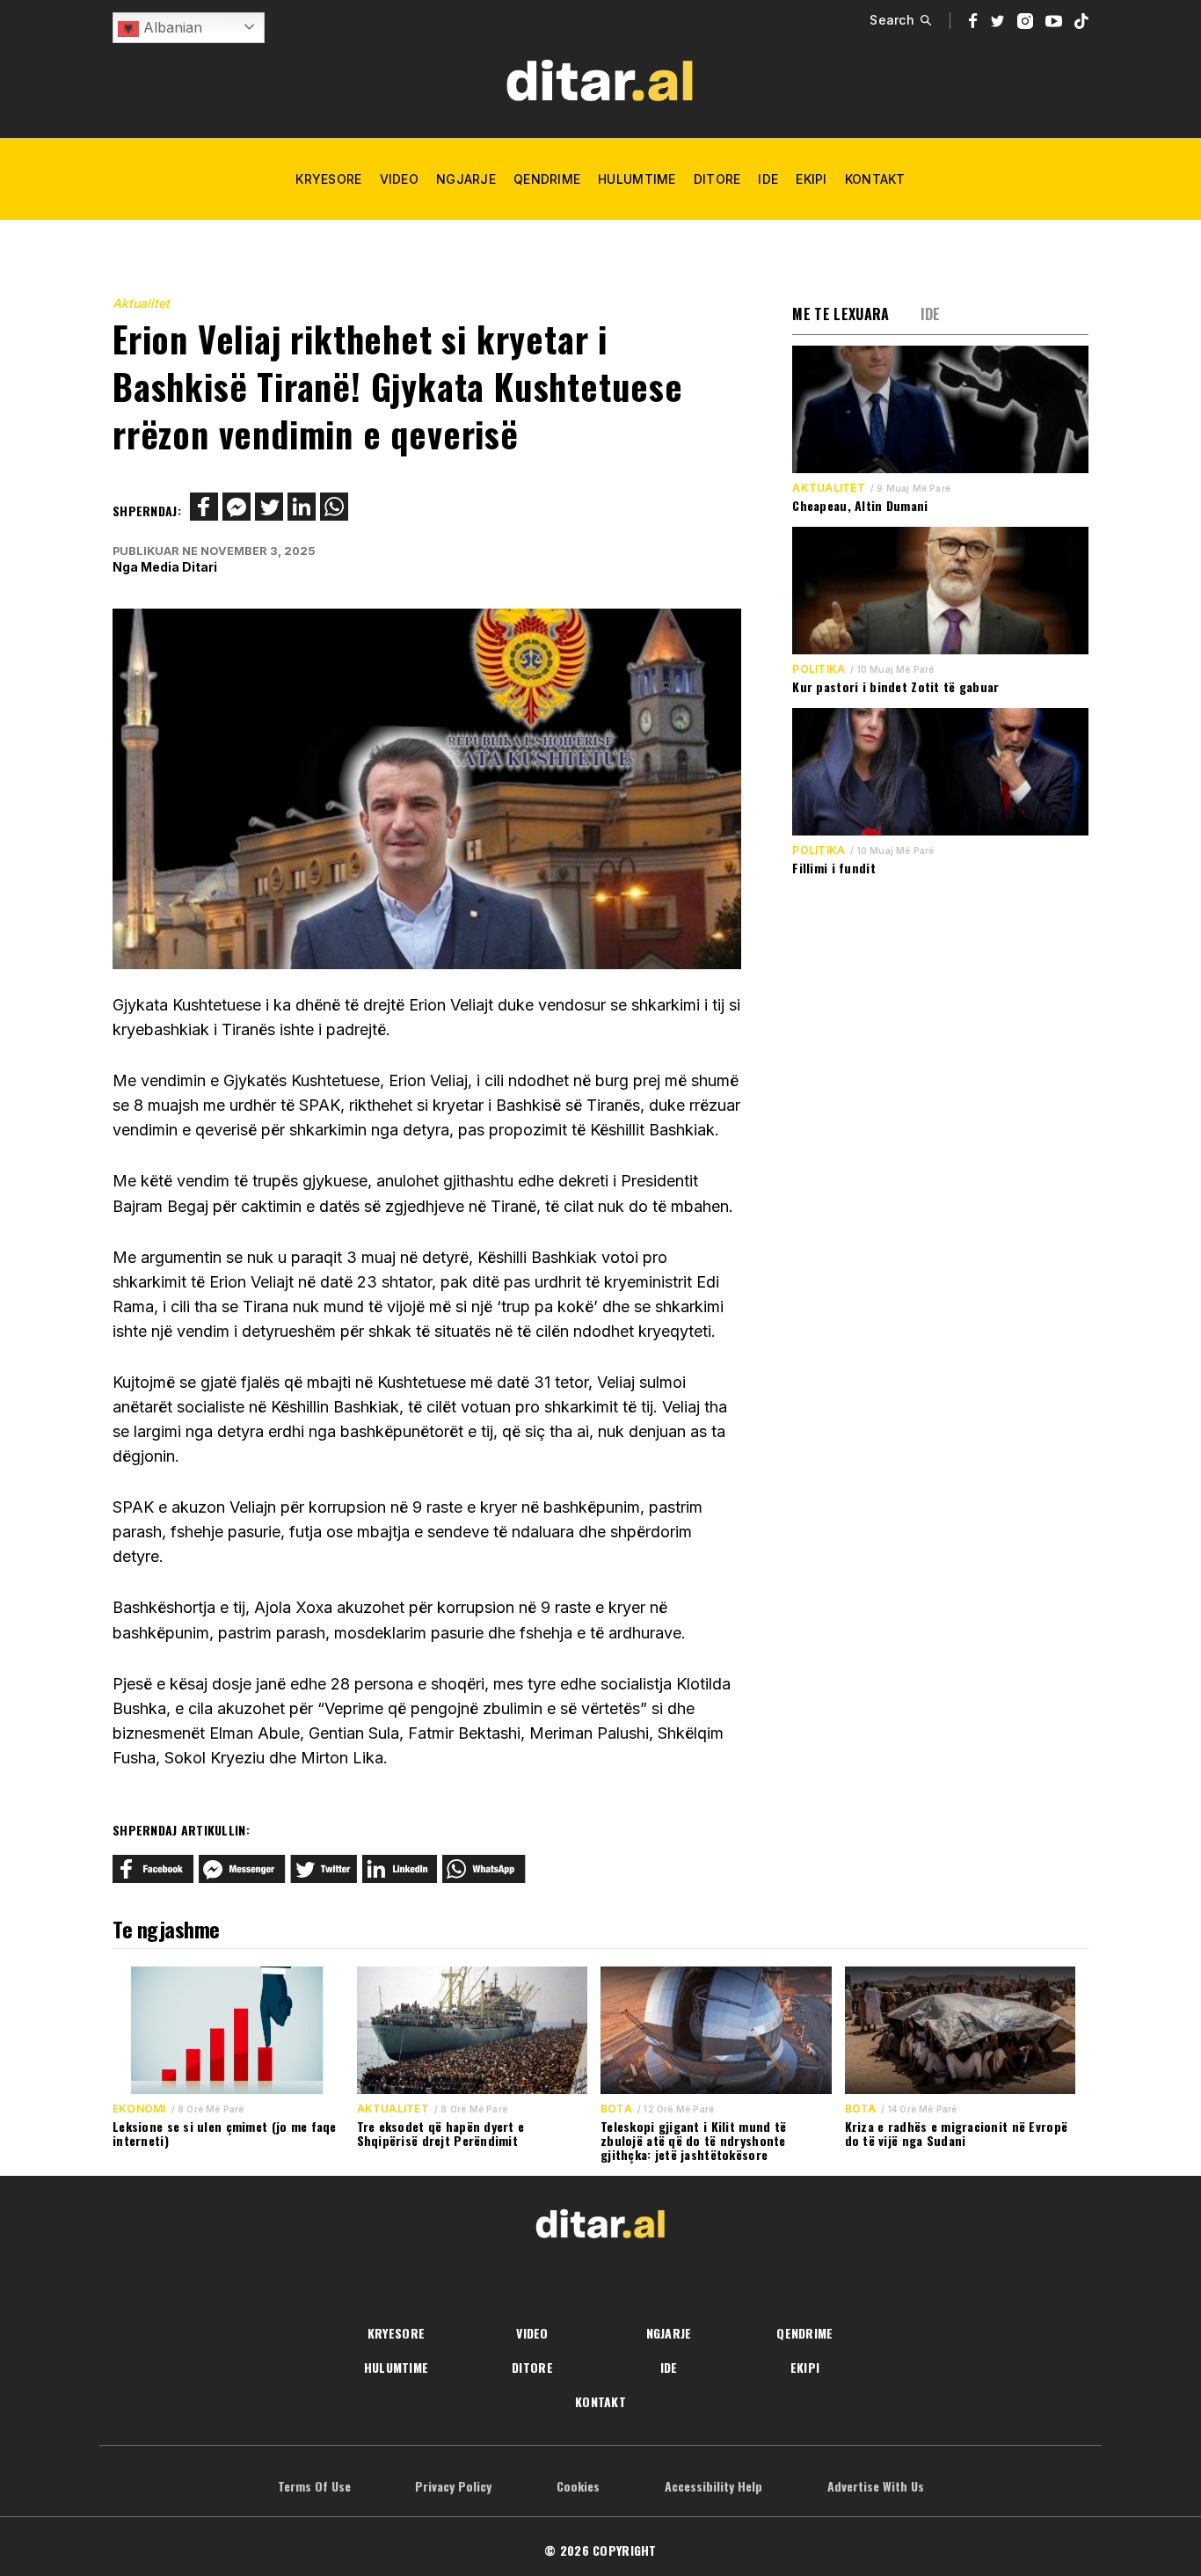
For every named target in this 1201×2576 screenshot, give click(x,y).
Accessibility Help (713, 2486)
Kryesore (328, 179)
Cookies (578, 2486)
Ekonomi (139, 2109)
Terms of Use (314, 2486)
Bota (616, 2109)
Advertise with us (876, 2486)
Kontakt (875, 179)
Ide (768, 179)
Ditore (717, 179)
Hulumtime (637, 179)
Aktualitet (141, 303)
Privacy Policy (453, 2486)
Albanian (171, 27)
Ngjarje (466, 179)
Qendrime (547, 179)
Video (399, 179)
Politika (819, 669)
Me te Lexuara (841, 314)
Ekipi (811, 179)
